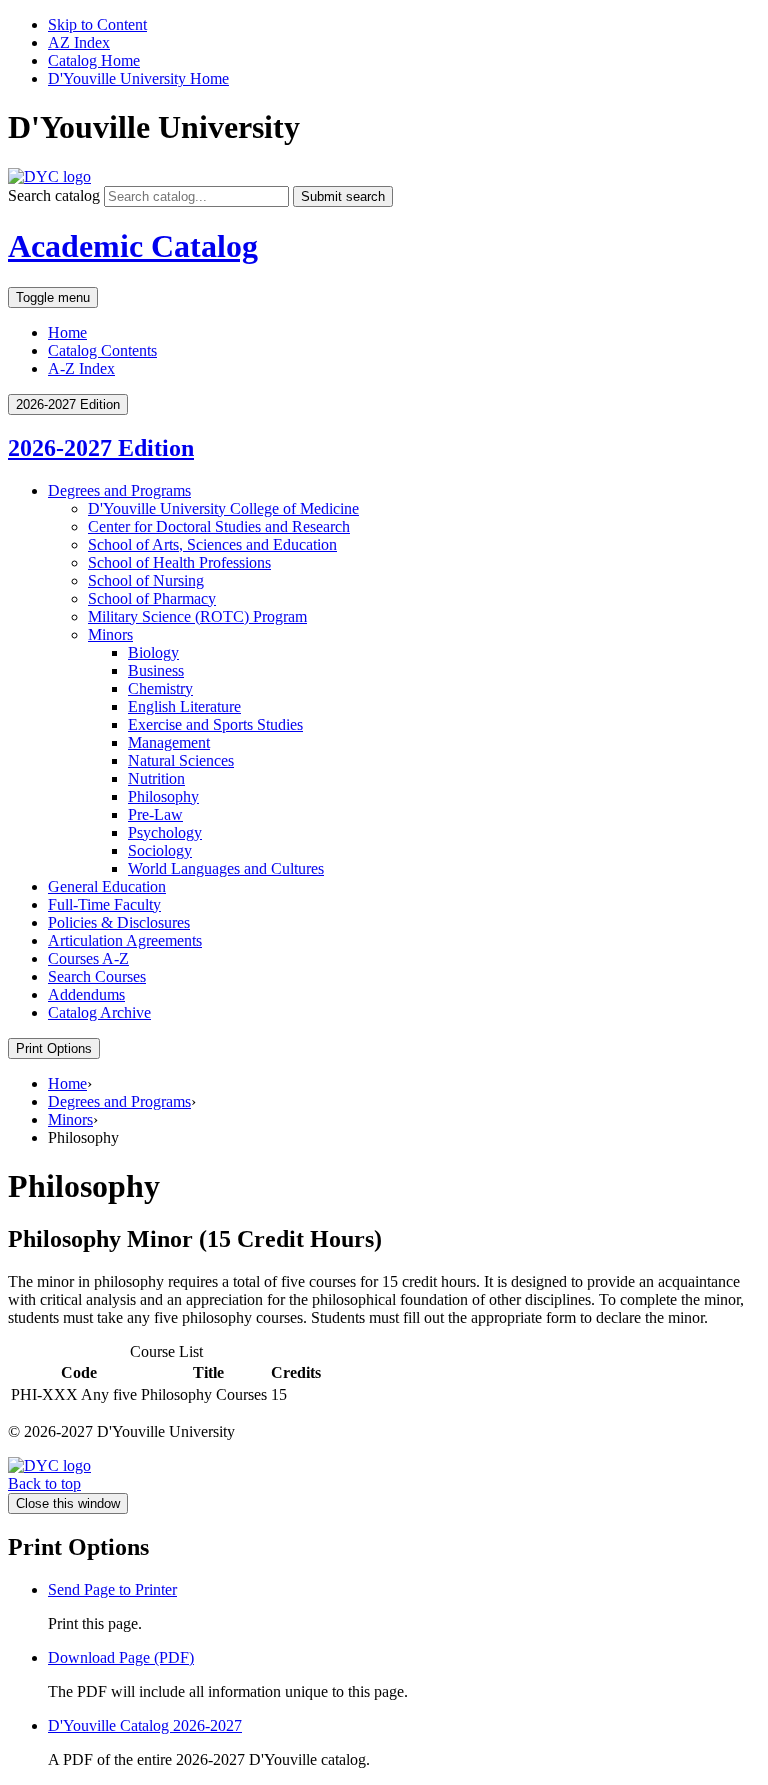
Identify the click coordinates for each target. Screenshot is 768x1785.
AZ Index (79, 42)
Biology (153, 652)
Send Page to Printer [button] (112, 1589)
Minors (110, 634)
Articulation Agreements (125, 940)
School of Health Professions (179, 562)
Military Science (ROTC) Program (197, 616)
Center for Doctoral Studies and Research (219, 526)
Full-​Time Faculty (104, 904)
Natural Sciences (181, 760)
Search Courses (97, 976)
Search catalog (54, 195)
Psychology (165, 832)
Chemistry (160, 688)
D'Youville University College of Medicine (223, 508)
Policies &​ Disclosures (119, 922)
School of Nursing (146, 580)
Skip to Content (97, 24)
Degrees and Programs (119, 490)
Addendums (86, 994)
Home (67, 332)
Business (156, 670)
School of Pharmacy (152, 598)
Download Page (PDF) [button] (121, 1657)
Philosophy (163, 796)
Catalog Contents (102, 350)
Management (169, 742)
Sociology (160, 850)
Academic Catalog (133, 246)
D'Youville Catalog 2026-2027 (145, 1725)
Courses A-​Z (88, 958)
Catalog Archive (99, 1012)
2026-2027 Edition (101, 448)
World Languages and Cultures (226, 868)
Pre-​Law (155, 814)
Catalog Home (94, 60)
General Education (107, 886)
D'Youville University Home (138, 78)
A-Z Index (81, 368)
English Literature (184, 706)
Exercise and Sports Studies (215, 724)
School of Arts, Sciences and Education (212, 544)
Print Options (54, 1048)
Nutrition (156, 778)
